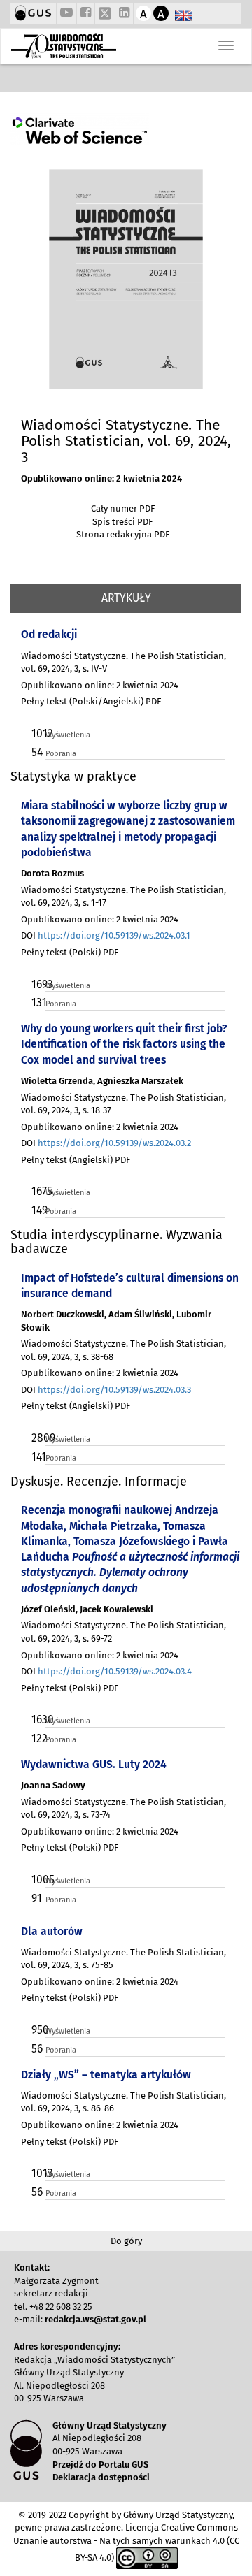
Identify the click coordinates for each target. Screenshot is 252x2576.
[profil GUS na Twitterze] (105, 15)
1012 (37, 733)
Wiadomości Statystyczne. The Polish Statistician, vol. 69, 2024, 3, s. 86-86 (124, 2102)
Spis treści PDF (122, 522)
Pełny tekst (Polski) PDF (70, 952)
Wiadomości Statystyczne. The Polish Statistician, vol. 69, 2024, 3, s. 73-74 (124, 1809)
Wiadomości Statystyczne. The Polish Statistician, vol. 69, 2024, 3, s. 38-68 (124, 1350)
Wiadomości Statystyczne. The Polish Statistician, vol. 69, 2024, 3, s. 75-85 (124, 1959)
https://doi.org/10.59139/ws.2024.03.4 (115, 1671)
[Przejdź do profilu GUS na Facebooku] (86, 14)
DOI (106, 935)
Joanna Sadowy (53, 1785)
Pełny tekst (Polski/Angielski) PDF (91, 701)
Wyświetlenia (68, 735)
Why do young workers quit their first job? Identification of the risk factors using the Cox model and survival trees (124, 1044)
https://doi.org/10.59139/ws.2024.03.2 (114, 1143)
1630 (37, 1720)
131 (37, 1003)
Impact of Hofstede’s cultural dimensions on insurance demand (130, 1286)
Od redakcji (49, 634)
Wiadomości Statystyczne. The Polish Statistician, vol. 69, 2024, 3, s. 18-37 (124, 1104)
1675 (37, 1191)
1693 (37, 984)
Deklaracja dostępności (101, 2477)
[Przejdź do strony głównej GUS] (33, 14)
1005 (37, 1880)
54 (37, 752)
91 (37, 1898)
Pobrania (61, 754)
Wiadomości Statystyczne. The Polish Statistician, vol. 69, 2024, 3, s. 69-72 (124, 1632)
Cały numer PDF (123, 508)
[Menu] (226, 45)
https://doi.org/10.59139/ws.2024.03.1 (114, 935)
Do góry (126, 2241)
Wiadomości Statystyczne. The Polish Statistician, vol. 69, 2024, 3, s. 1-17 (124, 897)
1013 (37, 2173)
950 (37, 2030)
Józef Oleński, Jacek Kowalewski (87, 1609)
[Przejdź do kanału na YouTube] (66, 14)
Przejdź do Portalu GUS (100, 2465)
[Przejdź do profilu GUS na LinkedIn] (124, 14)
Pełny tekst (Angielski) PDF (76, 1160)
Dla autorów (52, 1931)
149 (37, 1210)
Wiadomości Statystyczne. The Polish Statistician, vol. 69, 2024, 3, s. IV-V (124, 663)
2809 (37, 1438)
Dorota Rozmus (52, 873)
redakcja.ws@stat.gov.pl (96, 2319)
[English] (184, 16)
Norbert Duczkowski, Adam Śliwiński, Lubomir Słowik (116, 1321)
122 (37, 1738)
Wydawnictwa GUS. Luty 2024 (94, 1764)
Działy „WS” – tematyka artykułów (106, 2075)
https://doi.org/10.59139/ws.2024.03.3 (114, 1390)
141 (37, 1457)
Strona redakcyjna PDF (123, 534)
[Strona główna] (64, 46)
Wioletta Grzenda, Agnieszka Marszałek (102, 1081)
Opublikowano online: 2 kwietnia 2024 (101, 478)
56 (37, 2049)
